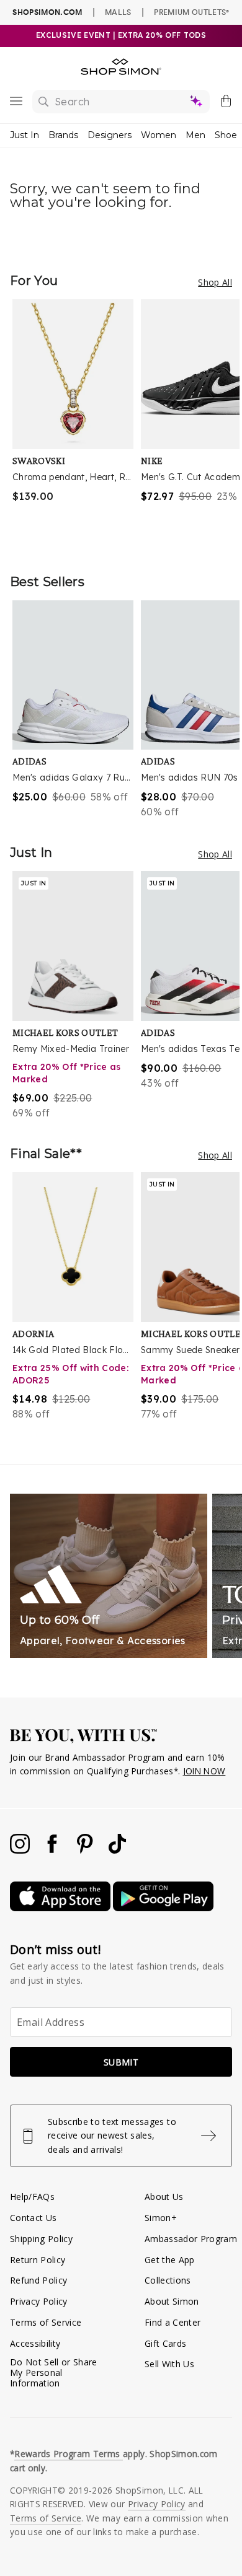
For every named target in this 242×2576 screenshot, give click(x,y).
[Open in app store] (61, 1908)
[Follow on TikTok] (117, 1850)
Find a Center (173, 2322)
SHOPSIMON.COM (47, 12)
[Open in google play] (163, 1908)
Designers (110, 135)
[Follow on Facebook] (53, 1850)
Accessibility (35, 2343)
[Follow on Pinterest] (86, 1850)
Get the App (170, 2260)
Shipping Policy (41, 2239)
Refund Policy (38, 2280)
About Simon (172, 2301)
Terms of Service (46, 2322)
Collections (168, 2280)
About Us (164, 2197)
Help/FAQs (32, 2197)
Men (195, 135)
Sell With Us (169, 2364)
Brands (63, 135)
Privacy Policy (39, 2301)
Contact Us (33, 2218)
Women (159, 135)
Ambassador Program (191, 2239)
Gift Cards (165, 2343)
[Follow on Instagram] (21, 1850)
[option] (77, 424)
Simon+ (161, 2218)
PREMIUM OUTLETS (191, 12)
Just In (25, 135)
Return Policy (38, 2260)
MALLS (118, 12)
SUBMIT (121, 2062)
